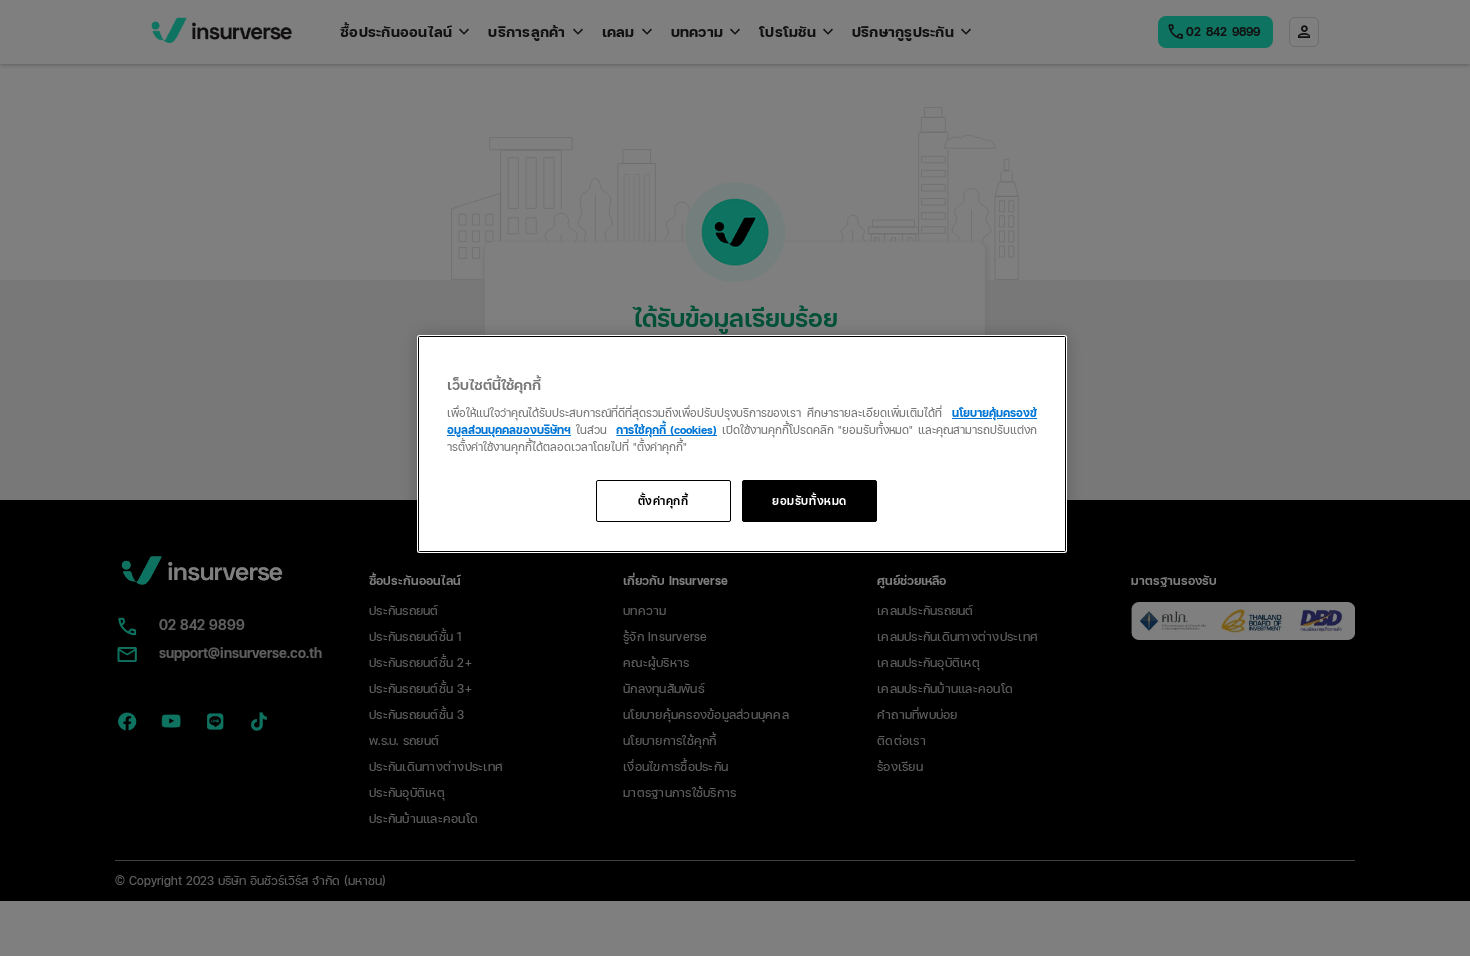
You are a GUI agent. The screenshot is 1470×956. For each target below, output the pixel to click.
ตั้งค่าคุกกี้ (663, 500)
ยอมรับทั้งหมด (809, 500)
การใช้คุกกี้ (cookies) (666, 429)
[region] (742, 444)
